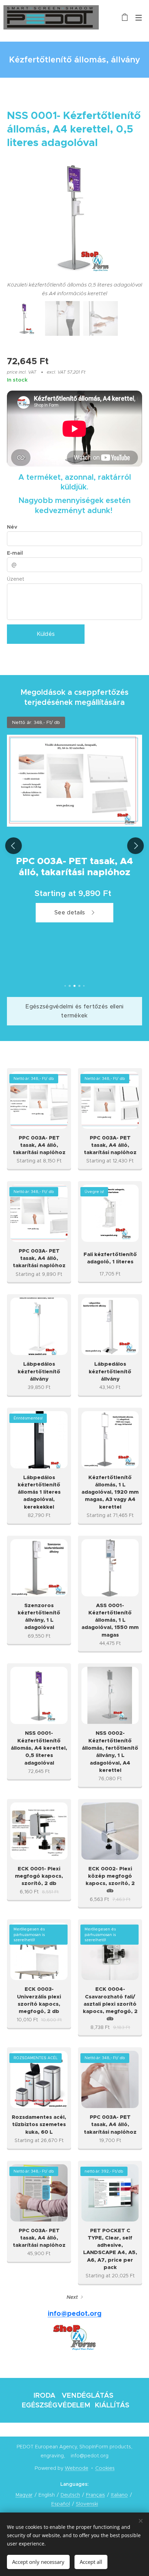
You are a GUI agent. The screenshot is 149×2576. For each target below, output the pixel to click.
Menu (139, 17)
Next (72, 2297)
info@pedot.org (75, 2314)
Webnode (77, 2468)
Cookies (105, 2468)
